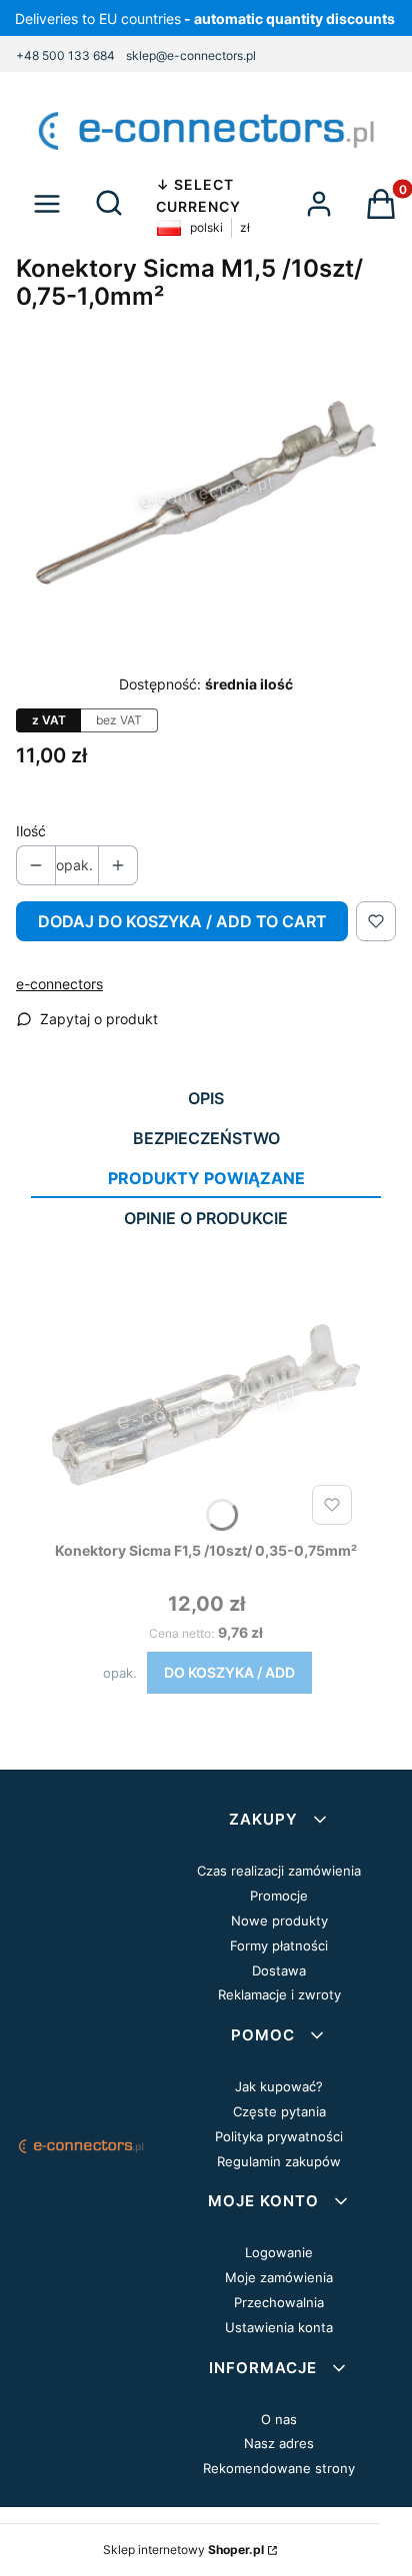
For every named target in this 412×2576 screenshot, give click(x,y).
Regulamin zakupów (279, 2161)
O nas (279, 2419)
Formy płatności (279, 1945)
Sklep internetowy (183, 2550)
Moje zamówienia (279, 2277)
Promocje (279, 1896)
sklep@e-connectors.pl (191, 55)
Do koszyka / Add (229, 1672)
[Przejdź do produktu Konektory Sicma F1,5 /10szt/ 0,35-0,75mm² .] (206, 1408)
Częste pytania (279, 2111)
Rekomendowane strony (279, 2468)
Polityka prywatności (279, 2136)
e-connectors (59, 984)
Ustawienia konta (279, 2327)
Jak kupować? (279, 2086)
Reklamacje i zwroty (279, 1994)
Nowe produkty (279, 1921)
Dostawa (279, 1970)
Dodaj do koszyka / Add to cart (182, 921)
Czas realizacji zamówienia (279, 1871)
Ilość (31, 831)
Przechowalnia (279, 2302)
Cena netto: (181, 1633)
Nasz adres (279, 2443)
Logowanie (279, 2252)
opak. (120, 1673)
